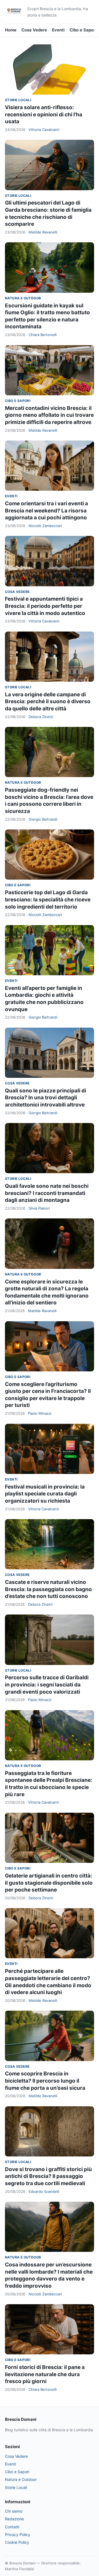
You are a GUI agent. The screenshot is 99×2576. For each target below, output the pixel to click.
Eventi (58, 30)
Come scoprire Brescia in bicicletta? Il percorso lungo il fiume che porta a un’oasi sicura (45, 2081)
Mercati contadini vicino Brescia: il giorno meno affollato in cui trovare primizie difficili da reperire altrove (49, 415)
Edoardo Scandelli (44, 2191)
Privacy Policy (18, 2535)
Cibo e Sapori (83, 30)
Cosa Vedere (34, 30)
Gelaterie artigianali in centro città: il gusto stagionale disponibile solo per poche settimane (49, 1883)
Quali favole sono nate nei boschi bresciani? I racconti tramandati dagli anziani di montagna (47, 1193)
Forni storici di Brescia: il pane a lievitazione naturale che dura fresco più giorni (45, 2374)
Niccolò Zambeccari (45, 526)
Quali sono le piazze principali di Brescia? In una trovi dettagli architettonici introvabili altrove (46, 1098)
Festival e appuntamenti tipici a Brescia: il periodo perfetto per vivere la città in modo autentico (45, 606)
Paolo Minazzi (40, 1413)
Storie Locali (18, 100)
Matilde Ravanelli (43, 232)
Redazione (14, 2519)
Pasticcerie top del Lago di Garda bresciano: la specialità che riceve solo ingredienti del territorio (48, 899)
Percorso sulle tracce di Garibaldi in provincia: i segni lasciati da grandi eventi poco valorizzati (47, 1685)
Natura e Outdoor (23, 298)
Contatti (12, 2527)
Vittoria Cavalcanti (44, 130)
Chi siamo (14, 2511)
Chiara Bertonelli (43, 335)
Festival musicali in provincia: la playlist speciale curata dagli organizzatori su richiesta (45, 1494)
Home (11, 30)
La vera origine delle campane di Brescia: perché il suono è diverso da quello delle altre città (48, 702)
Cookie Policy (17, 2542)
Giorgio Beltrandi (43, 819)
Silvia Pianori (39, 1208)
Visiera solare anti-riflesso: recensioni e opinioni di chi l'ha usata (44, 114)
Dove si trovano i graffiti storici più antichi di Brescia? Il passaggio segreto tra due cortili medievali (48, 2176)
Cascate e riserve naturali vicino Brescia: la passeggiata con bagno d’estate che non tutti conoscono (48, 1589)
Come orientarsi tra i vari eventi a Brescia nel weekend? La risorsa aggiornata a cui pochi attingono (46, 511)
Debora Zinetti (41, 717)
